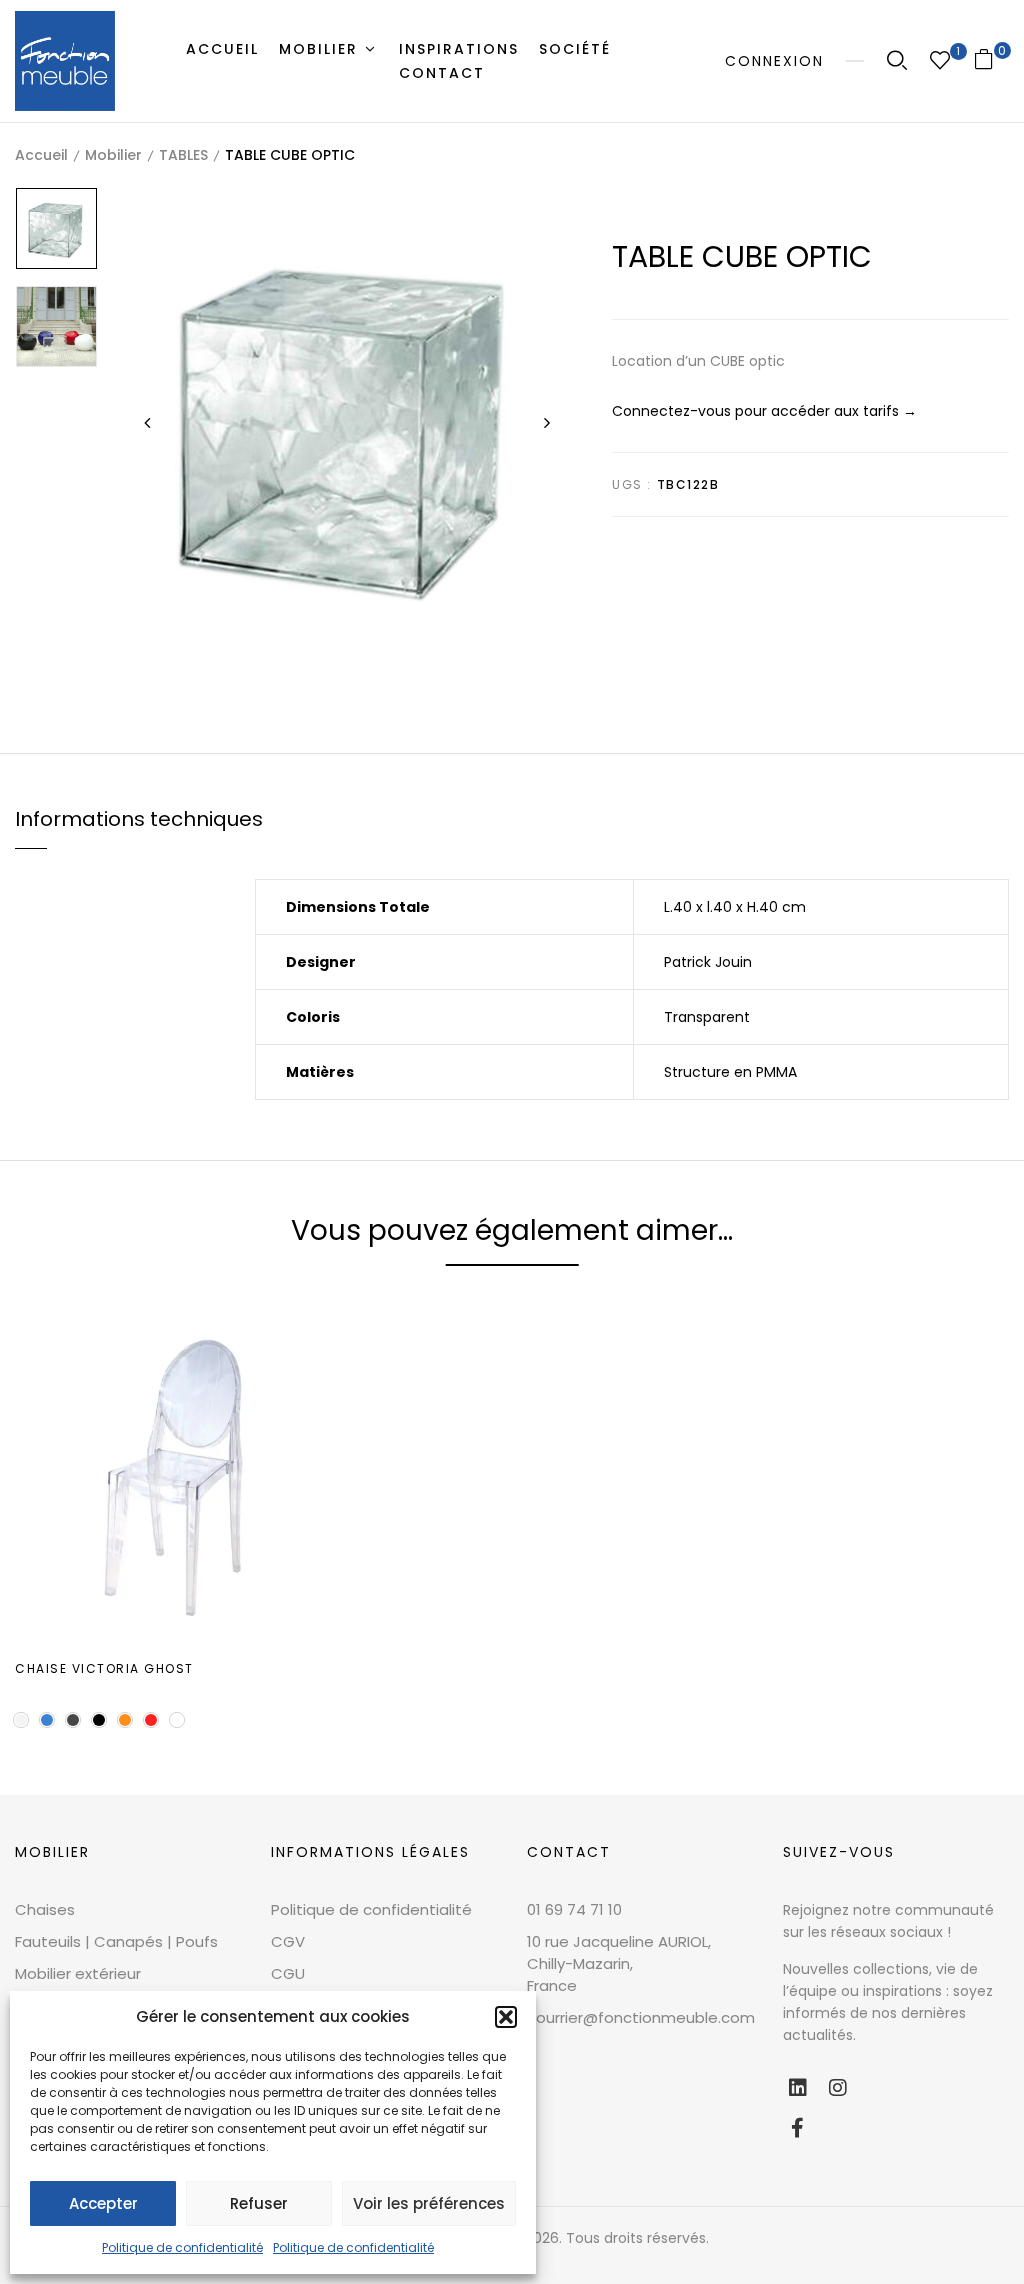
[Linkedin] (798, 2088)
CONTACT (569, 1852)
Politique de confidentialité (182, 2247)
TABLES (183, 155)
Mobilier (113, 155)
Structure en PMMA (730, 1072)
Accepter (103, 2203)
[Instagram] (838, 2088)
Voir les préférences (429, 2203)
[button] (506, 2017)
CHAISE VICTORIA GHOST (104, 1668)
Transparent (707, 1017)
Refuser (259, 2203)
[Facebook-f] (798, 2128)
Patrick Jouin (708, 962)
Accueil (41, 155)
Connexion (774, 61)
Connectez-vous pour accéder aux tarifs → (764, 411)
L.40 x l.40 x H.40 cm (735, 907)
